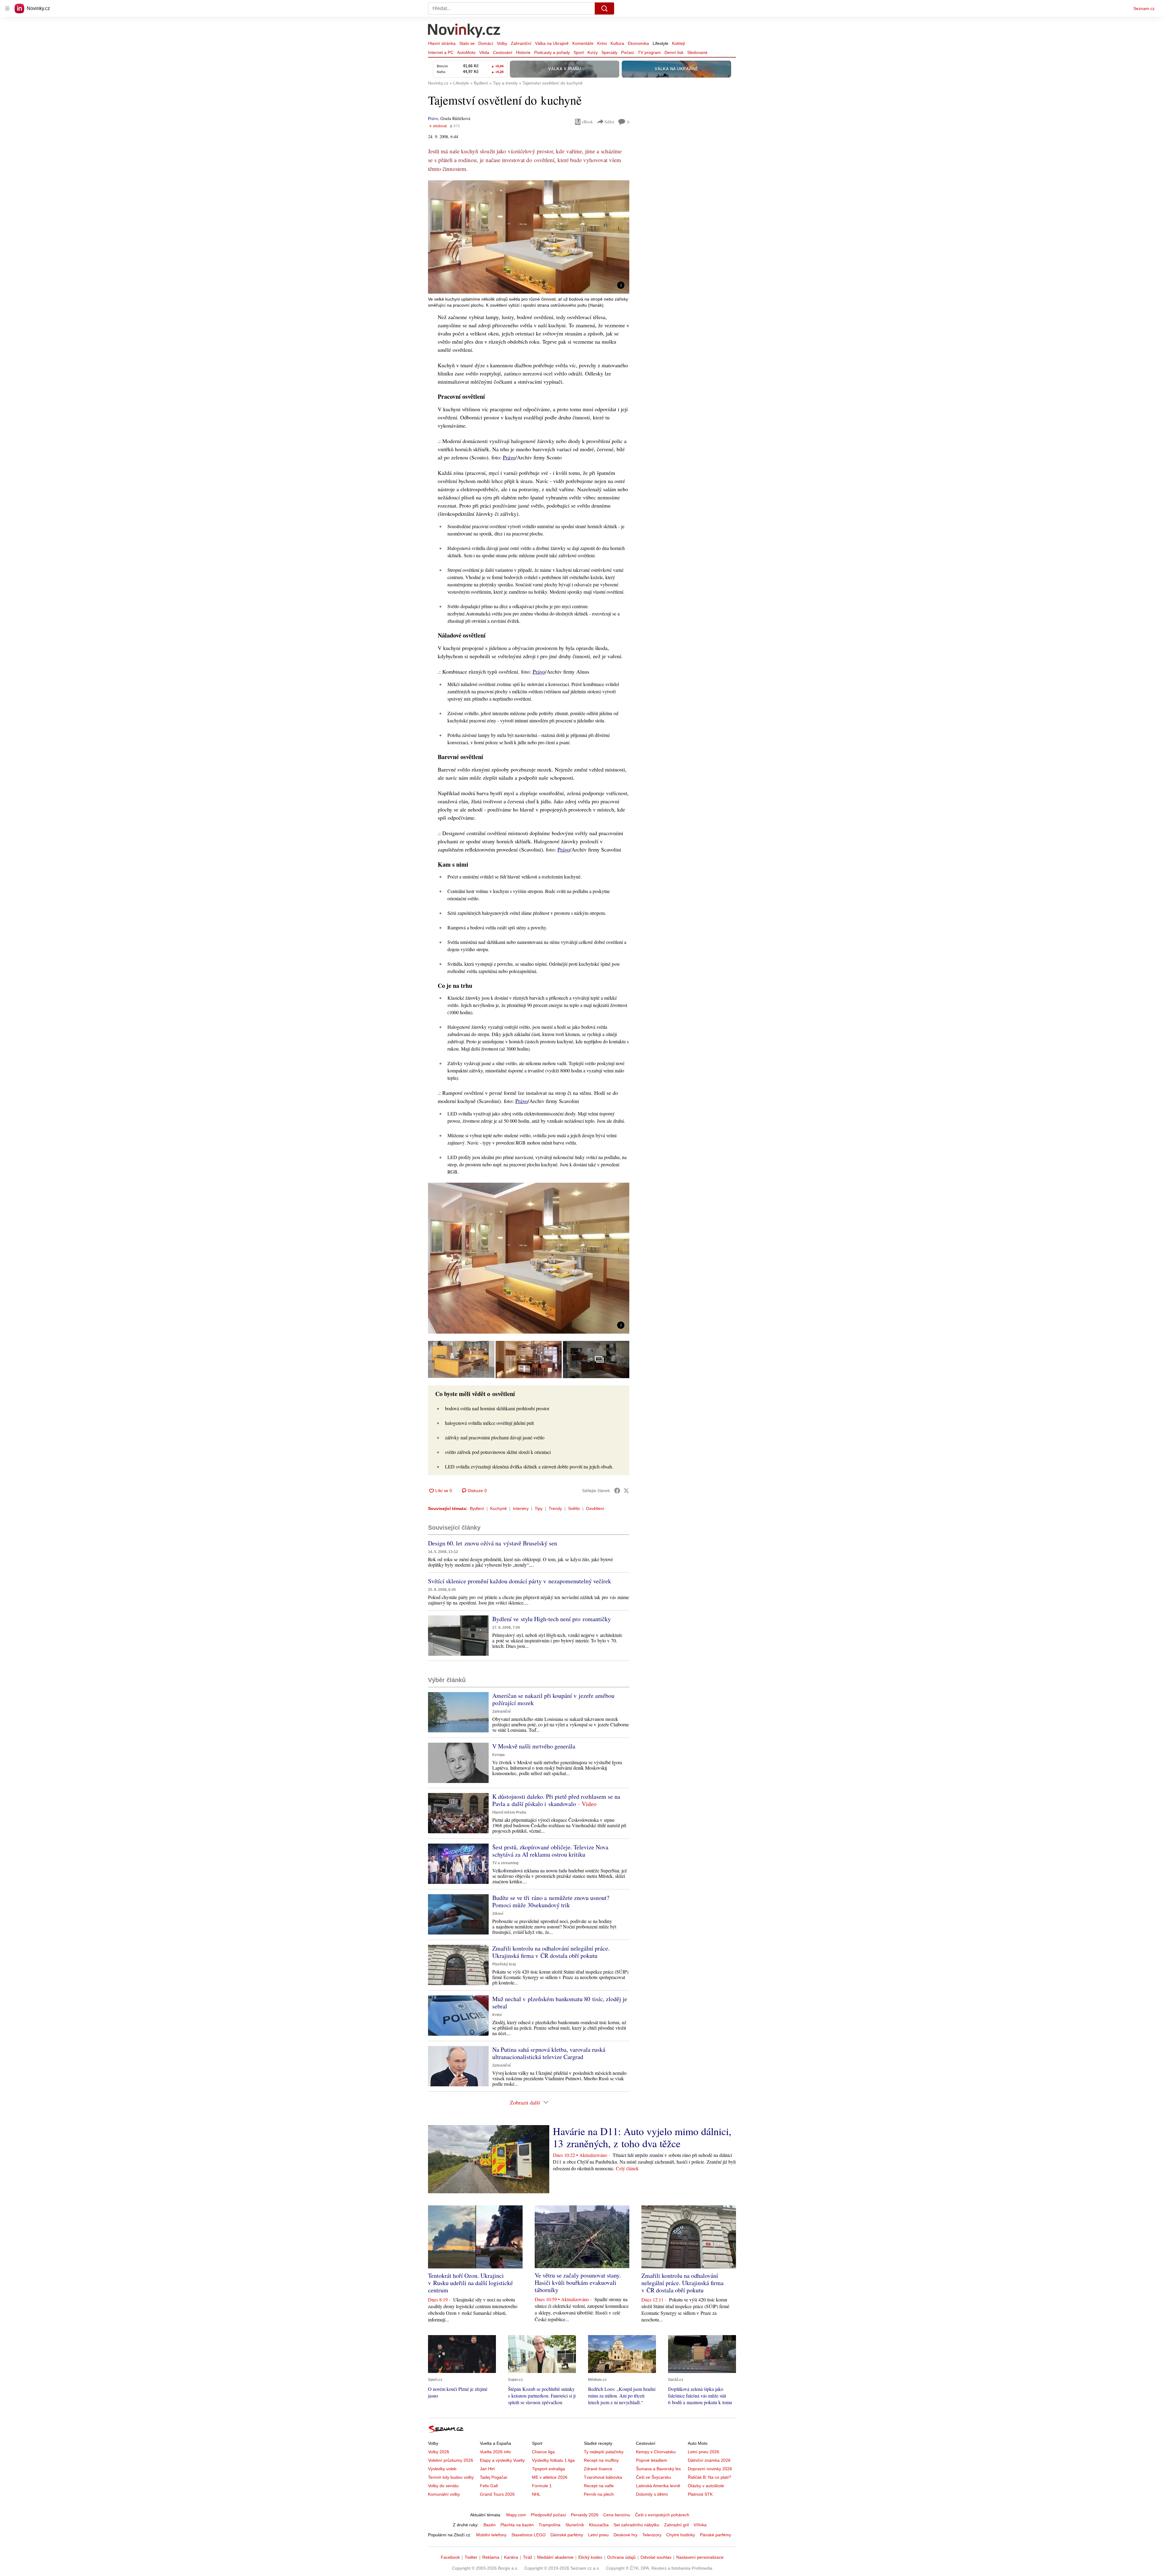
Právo (433, 118)
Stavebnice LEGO (528, 2535)
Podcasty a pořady (552, 52)
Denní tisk (674, 52)
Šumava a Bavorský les (658, 2469)
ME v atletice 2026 (550, 2477)
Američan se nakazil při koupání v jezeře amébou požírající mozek (553, 1699)
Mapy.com (516, 2515)
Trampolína (550, 2525)
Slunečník (575, 2525)
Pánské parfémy (716, 2535)
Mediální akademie (555, 2557)
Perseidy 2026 (585, 2515)
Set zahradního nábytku (636, 2525)
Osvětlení (595, 1508)
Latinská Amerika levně (658, 2486)
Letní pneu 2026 (704, 2452)
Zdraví (498, 1914)
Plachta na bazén (517, 2525)
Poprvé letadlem (652, 2460)
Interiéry (521, 1508)
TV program (649, 52)
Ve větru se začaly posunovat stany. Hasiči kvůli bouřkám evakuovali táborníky (578, 2283)
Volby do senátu (443, 2486)
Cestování (503, 52)
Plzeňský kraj (504, 1964)
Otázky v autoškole (706, 2486)
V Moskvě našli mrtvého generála (534, 1746)
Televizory (652, 2535)
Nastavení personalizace (700, 2557)
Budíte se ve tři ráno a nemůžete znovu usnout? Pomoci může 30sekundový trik (551, 1901)
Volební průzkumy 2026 (451, 2460)
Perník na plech (599, 2494)
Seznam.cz (1144, 8)
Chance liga (543, 2452)
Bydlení (477, 1508)
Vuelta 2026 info (495, 2452)
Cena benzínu (617, 2515)
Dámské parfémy (567, 2535)
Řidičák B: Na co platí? (709, 2477)
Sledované (697, 52)
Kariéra (511, 2557)
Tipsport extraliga (549, 2469)
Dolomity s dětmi (652, 2494)
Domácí (486, 43)
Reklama (491, 2557)
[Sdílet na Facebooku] (617, 1491)
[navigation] (7, 8)
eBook (587, 122)
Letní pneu (598, 2535)
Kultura (617, 43)
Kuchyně (498, 1508)
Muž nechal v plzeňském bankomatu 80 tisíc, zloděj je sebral (560, 2003)
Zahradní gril (676, 2525)
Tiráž (528, 2557)
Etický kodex (590, 2557)
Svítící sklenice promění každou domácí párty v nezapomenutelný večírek (520, 1581)
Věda (484, 52)
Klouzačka (599, 2525)
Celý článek (627, 2168)
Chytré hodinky (681, 2535)
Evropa (498, 1755)
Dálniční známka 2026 (709, 2460)
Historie (523, 52)
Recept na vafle (599, 2486)
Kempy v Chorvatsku (656, 2452)
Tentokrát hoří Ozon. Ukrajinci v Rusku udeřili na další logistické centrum (470, 2283)
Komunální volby (444, 2494)
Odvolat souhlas (656, 2557)
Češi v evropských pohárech (662, 2515)
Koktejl (678, 43)
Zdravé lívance (598, 2469)
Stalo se (467, 43)
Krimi (602, 43)
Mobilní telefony (491, 2535)
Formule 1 (542, 2486)
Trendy (555, 1508)
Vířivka (700, 2525)
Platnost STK (700, 2494)
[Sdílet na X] (626, 1491)
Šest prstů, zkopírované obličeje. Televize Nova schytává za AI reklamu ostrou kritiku (550, 1851)
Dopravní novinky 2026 (710, 2469)
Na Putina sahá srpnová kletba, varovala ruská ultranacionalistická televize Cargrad (549, 2053)
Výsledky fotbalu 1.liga (553, 2460)
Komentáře (583, 43)
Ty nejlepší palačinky (604, 2452)
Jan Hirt (487, 2469)
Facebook (450, 2557)
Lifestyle (661, 43)
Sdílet (609, 122)
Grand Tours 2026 (497, 2494)
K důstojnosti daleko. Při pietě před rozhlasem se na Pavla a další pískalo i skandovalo (556, 1800)
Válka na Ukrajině (552, 43)
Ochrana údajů (621, 2557)
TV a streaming (505, 1863)
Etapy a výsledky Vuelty (502, 2460)
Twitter (471, 2557)
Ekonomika (638, 43)
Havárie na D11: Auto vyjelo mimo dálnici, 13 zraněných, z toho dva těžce (642, 2137)
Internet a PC (441, 52)
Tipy (539, 1508)
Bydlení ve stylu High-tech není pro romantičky (552, 1619)
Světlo (574, 1508)
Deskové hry (625, 2535)
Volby (502, 43)
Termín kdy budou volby (451, 2477)
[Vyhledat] (604, 8)
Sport (579, 52)
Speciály (609, 52)
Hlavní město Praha (509, 1812)
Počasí (628, 52)
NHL (536, 2494)
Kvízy (593, 52)
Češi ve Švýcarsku (654, 2477)
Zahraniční (521, 43)
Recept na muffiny (601, 2460)
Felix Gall (489, 2486)
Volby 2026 (439, 2452)
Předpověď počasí (548, 2515)
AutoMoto (466, 52)
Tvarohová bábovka (603, 2477)
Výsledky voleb (442, 2469)
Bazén (490, 2525)
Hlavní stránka (442, 43)
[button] (529, 237)
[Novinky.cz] (464, 31)
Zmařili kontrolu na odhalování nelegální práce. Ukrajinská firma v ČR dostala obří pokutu (551, 1952)
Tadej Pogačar (494, 2477)
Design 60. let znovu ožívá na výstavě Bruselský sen (493, 1543)
